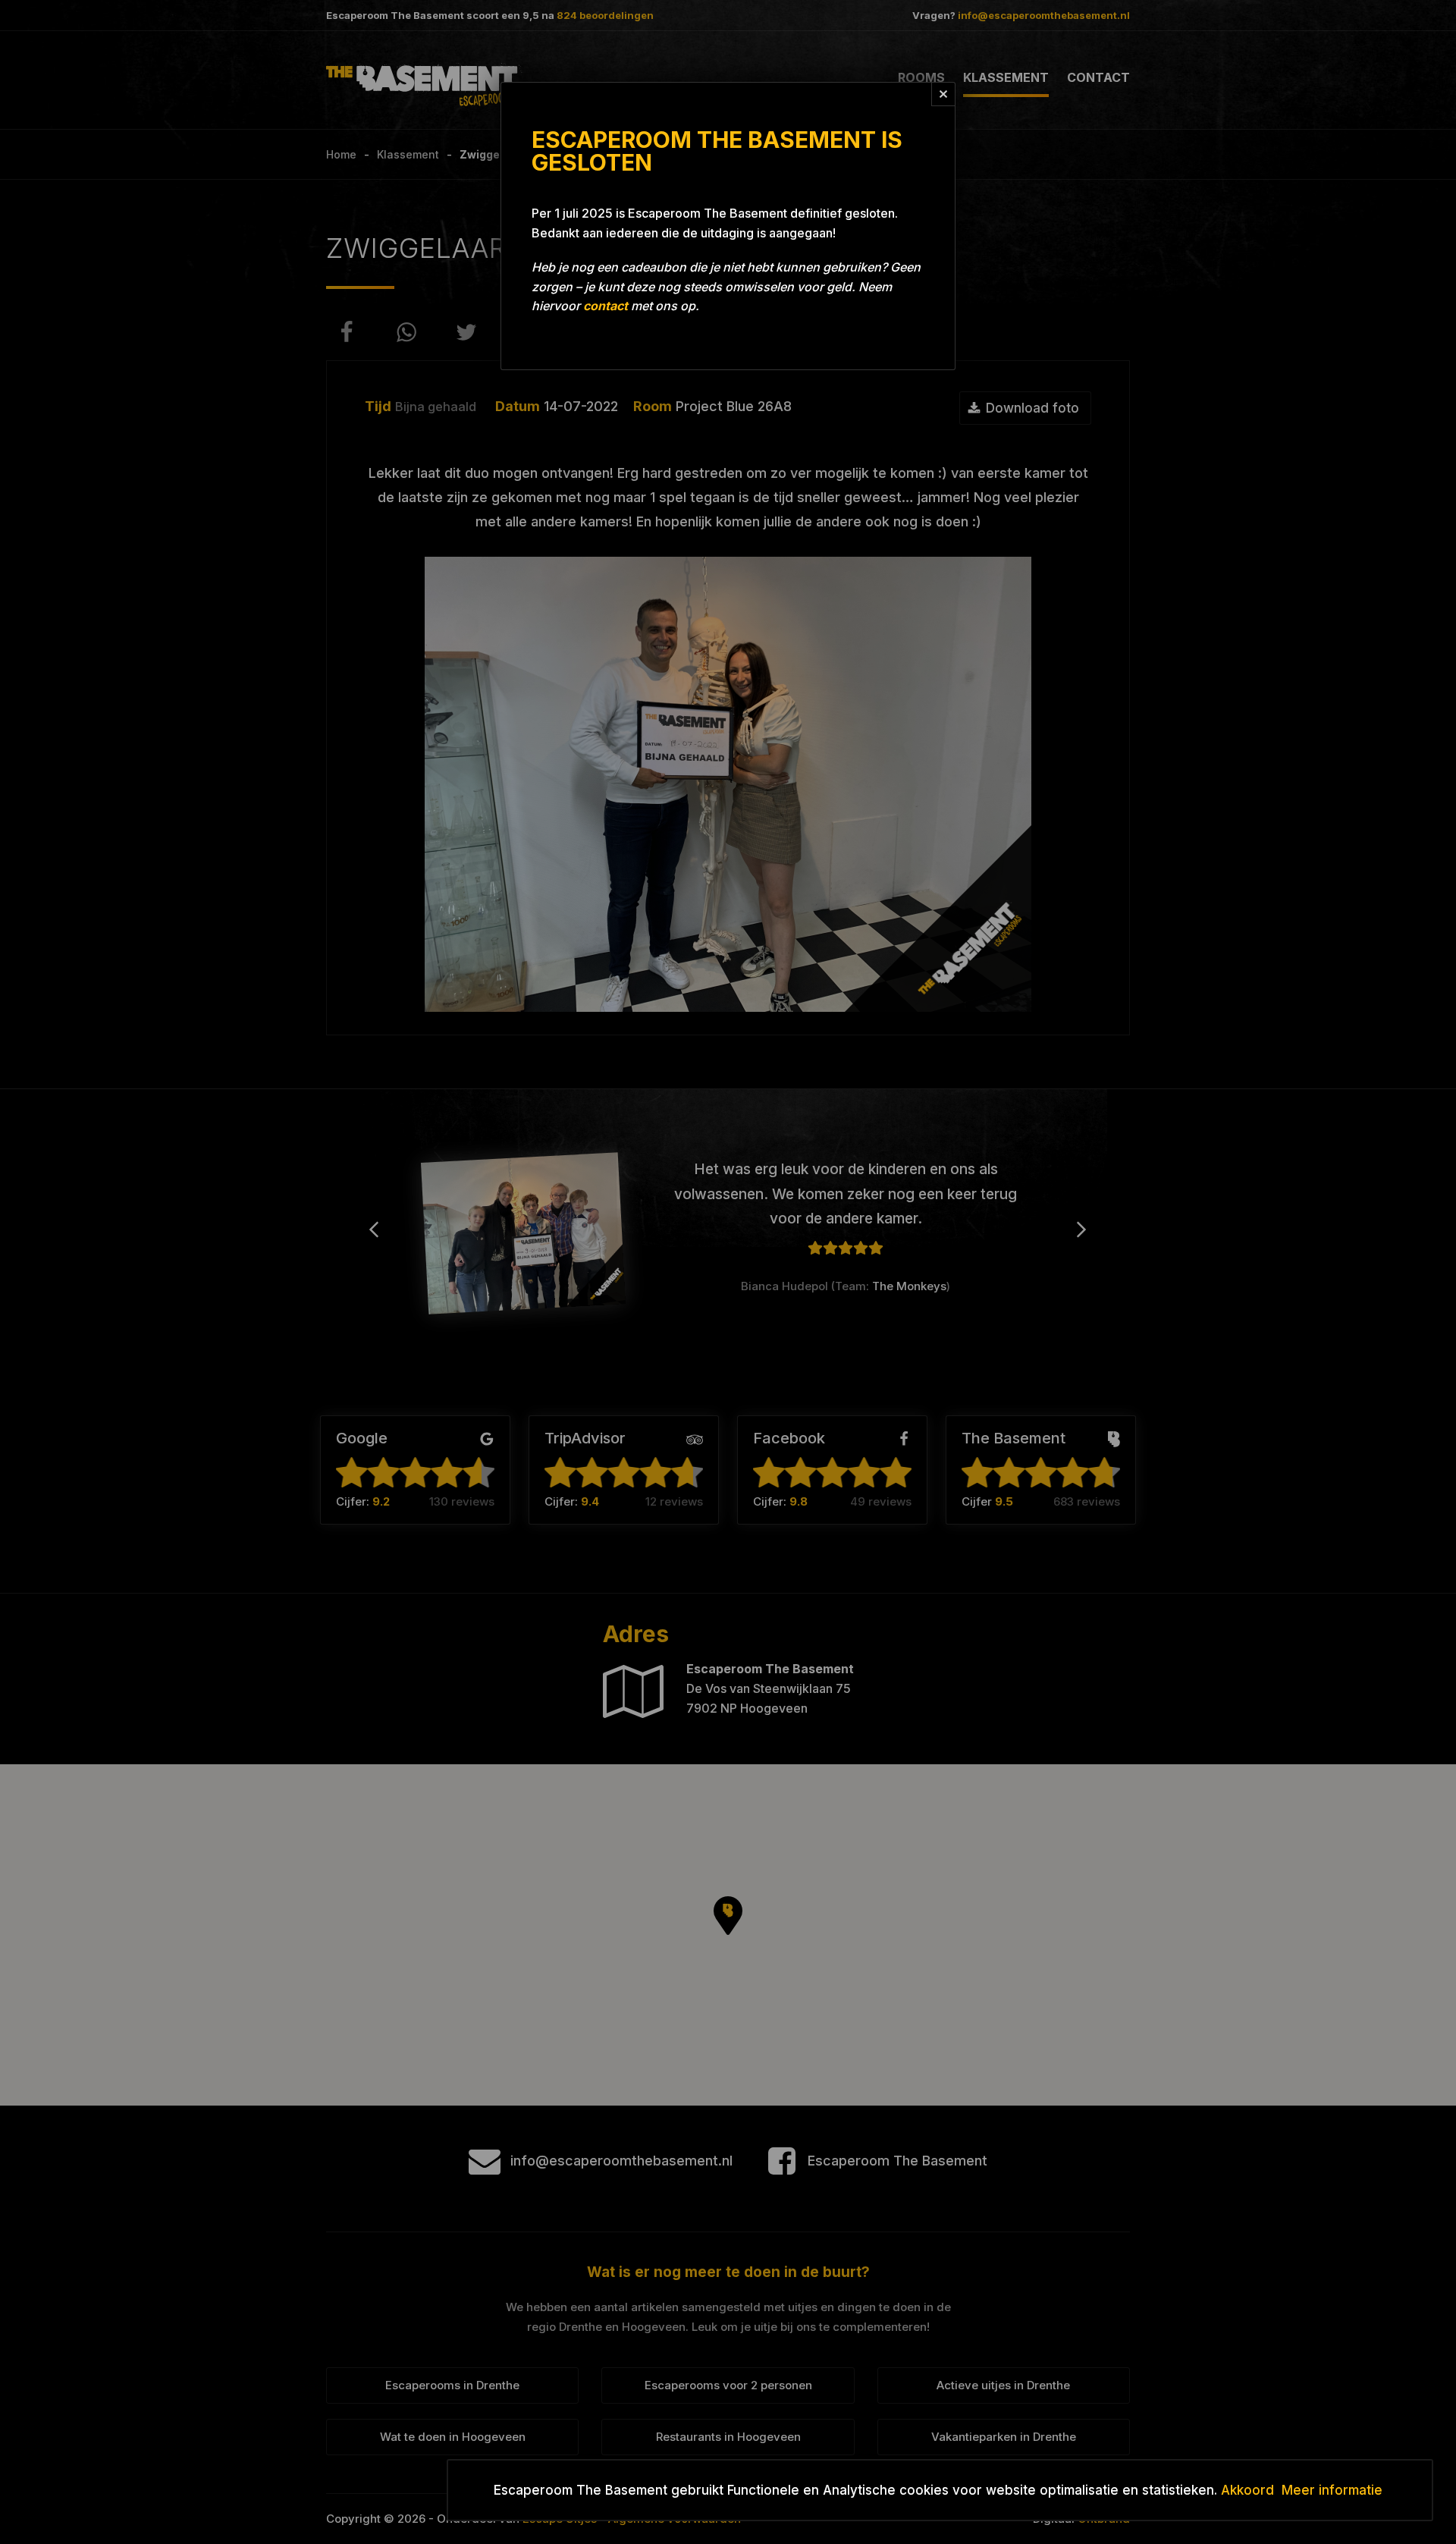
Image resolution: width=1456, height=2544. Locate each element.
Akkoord (1247, 2490)
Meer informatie (1332, 2490)
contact (606, 306)
